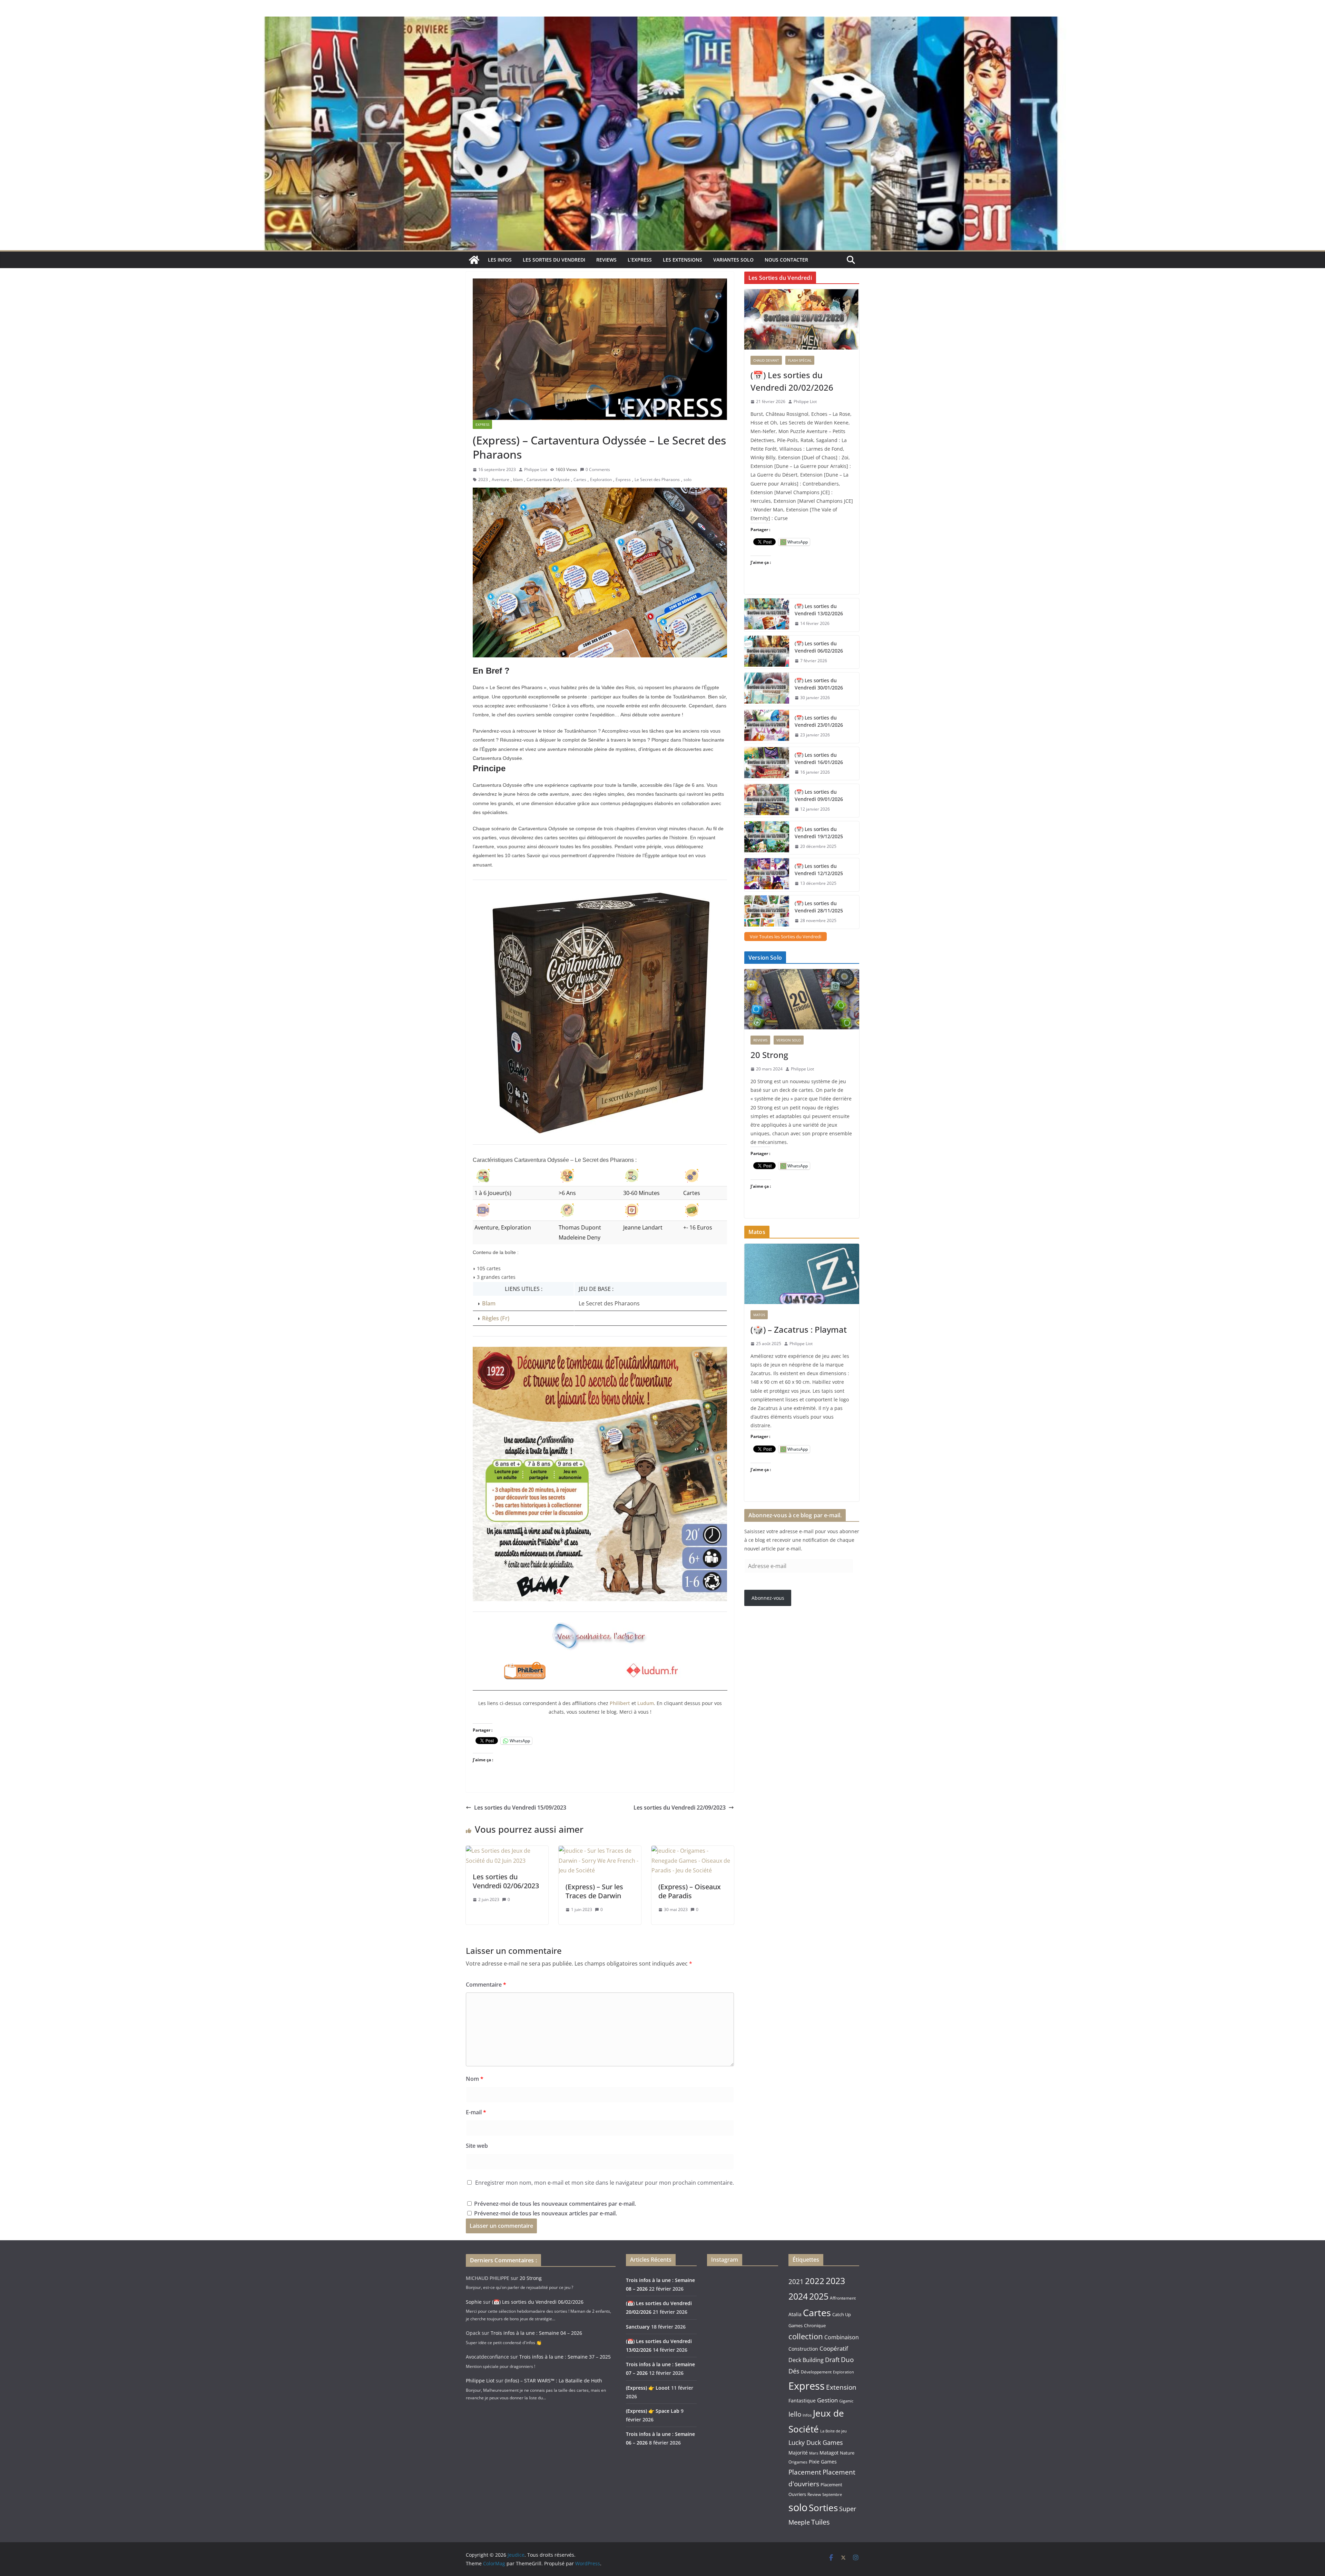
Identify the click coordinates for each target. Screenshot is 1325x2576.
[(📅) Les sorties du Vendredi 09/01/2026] (767, 801)
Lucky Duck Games (816, 2442)
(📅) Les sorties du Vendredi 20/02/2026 (792, 381)
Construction (803, 2349)
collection (806, 2336)
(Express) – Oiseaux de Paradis (690, 1891)
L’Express (640, 260)
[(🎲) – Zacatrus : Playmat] (802, 1274)
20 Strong (769, 1055)
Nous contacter (786, 260)
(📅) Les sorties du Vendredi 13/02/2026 (819, 610)
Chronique (815, 2325)
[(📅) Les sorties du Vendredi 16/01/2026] (767, 764)
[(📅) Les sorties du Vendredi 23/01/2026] (767, 726)
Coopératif (834, 2348)
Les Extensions (683, 260)
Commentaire (486, 1985)
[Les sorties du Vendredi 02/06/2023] (507, 1851)
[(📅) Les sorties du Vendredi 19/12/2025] (767, 838)
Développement (816, 2372)
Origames (798, 2462)
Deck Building (806, 2360)
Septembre (832, 2495)
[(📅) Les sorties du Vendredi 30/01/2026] (767, 689)
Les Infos (500, 260)
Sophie (474, 2302)
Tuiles (821, 2522)
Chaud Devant (766, 360)
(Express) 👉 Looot (648, 2388)
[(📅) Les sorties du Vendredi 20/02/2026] (802, 319)
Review (814, 2494)
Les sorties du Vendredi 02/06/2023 (506, 1881)
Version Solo (789, 1040)
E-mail (476, 2112)
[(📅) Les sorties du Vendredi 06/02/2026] (767, 652)
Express (482, 424)
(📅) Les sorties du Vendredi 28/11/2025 (819, 907)
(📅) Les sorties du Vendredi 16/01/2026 (819, 758)
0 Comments (598, 469)
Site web (477, 2146)
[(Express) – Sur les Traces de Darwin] (600, 1851)
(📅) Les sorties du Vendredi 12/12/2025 (819, 870)
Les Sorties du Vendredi (554, 260)
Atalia (795, 2314)
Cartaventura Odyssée (548, 479)
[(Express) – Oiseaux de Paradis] (693, 1851)
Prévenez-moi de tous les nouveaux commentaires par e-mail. (555, 2204)
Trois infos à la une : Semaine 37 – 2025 (565, 2357)
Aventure (500, 479)
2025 (819, 2296)
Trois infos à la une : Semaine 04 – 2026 (536, 2333)
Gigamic (846, 2401)
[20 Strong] (802, 999)
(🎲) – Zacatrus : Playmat (799, 1329)
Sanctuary (638, 2327)
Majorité (798, 2453)
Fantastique (802, 2401)
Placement (805, 2472)
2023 (483, 479)
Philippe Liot (536, 469)
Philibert (620, 1703)
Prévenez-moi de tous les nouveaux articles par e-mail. (546, 2213)
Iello (795, 2414)
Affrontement (843, 2298)
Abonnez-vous (768, 1598)
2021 (796, 2282)
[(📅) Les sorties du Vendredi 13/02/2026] (767, 615)
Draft (832, 2360)
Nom (475, 2079)
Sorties (823, 2508)
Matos (759, 1315)
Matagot (829, 2453)
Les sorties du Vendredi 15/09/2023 (520, 1808)
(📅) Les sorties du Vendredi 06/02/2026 (819, 647)
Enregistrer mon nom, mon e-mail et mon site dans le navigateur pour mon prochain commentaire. (605, 2183)
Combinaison (842, 2337)
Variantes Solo (733, 260)
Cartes (580, 479)
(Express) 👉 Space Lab (653, 2411)
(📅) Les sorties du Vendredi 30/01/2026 (819, 684)
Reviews (606, 260)
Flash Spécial (800, 360)
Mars (814, 2453)
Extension (841, 2387)
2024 (798, 2296)
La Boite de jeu (833, 2431)
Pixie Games (823, 2462)
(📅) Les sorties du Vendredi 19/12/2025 (819, 833)
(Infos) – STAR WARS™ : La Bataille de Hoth (553, 2381)
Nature (847, 2453)
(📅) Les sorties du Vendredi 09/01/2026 (819, 795)
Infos (807, 2415)
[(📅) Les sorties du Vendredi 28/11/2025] (767, 912)
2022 (815, 2281)
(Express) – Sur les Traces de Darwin (594, 1891)
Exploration (601, 479)
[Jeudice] (662, 21)
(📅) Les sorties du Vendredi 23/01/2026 (819, 721)
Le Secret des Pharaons (657, 479)
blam (518, 479)
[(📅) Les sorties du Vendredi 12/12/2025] (767, 875)
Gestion (827, 2400)
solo (688, 479)
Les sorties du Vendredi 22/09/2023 (680, 1808)
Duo (847, 2360)
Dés (794, 2371)
